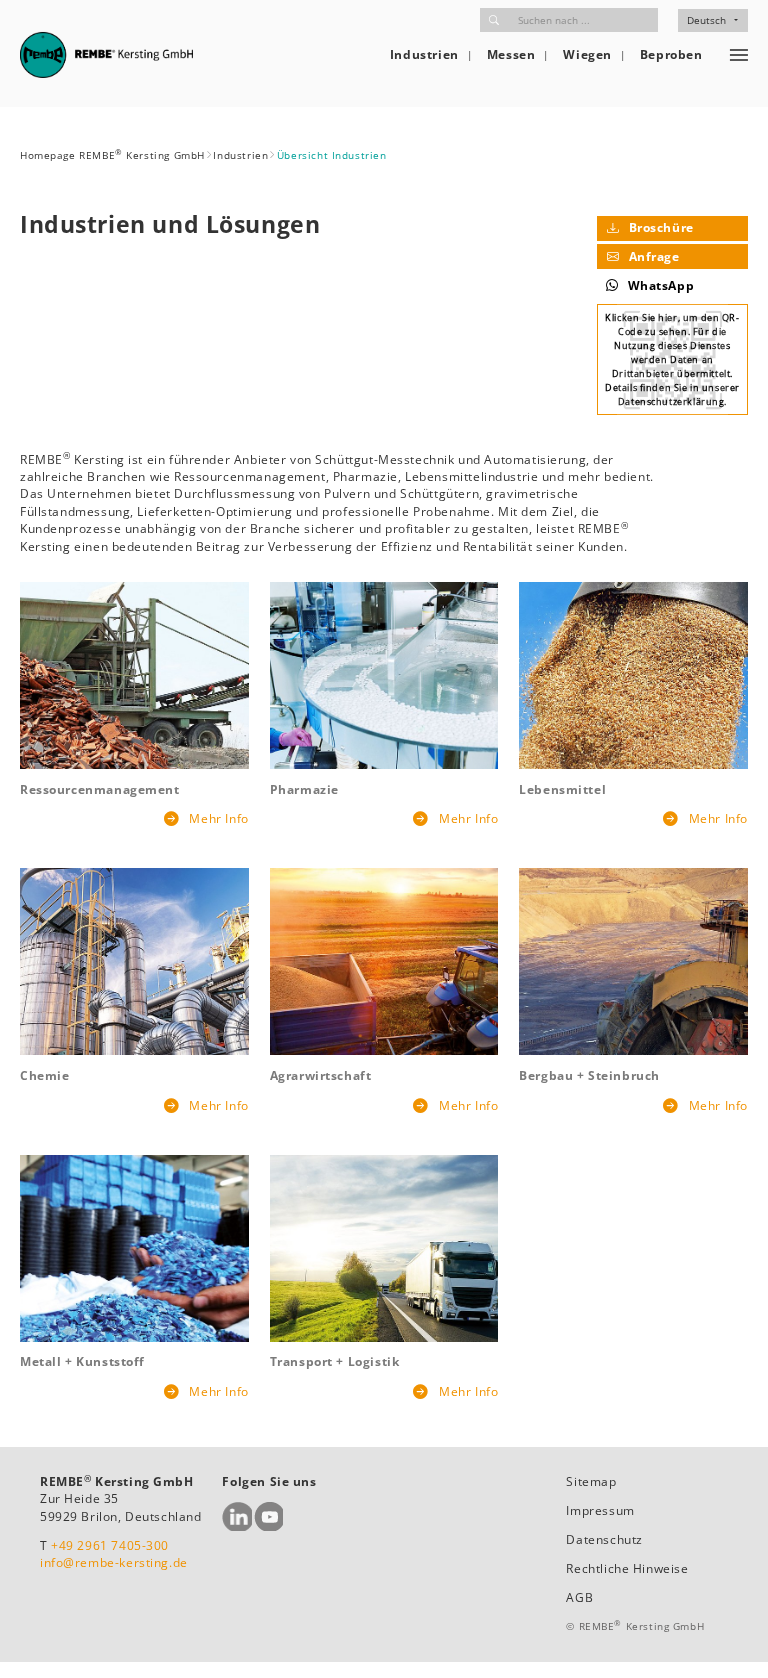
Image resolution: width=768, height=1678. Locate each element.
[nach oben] (730, 1640)
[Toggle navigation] (739, 55)
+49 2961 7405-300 (110, 1545)
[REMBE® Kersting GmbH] (106, 55)
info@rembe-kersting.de (114, 1562)
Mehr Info (217, 818)
